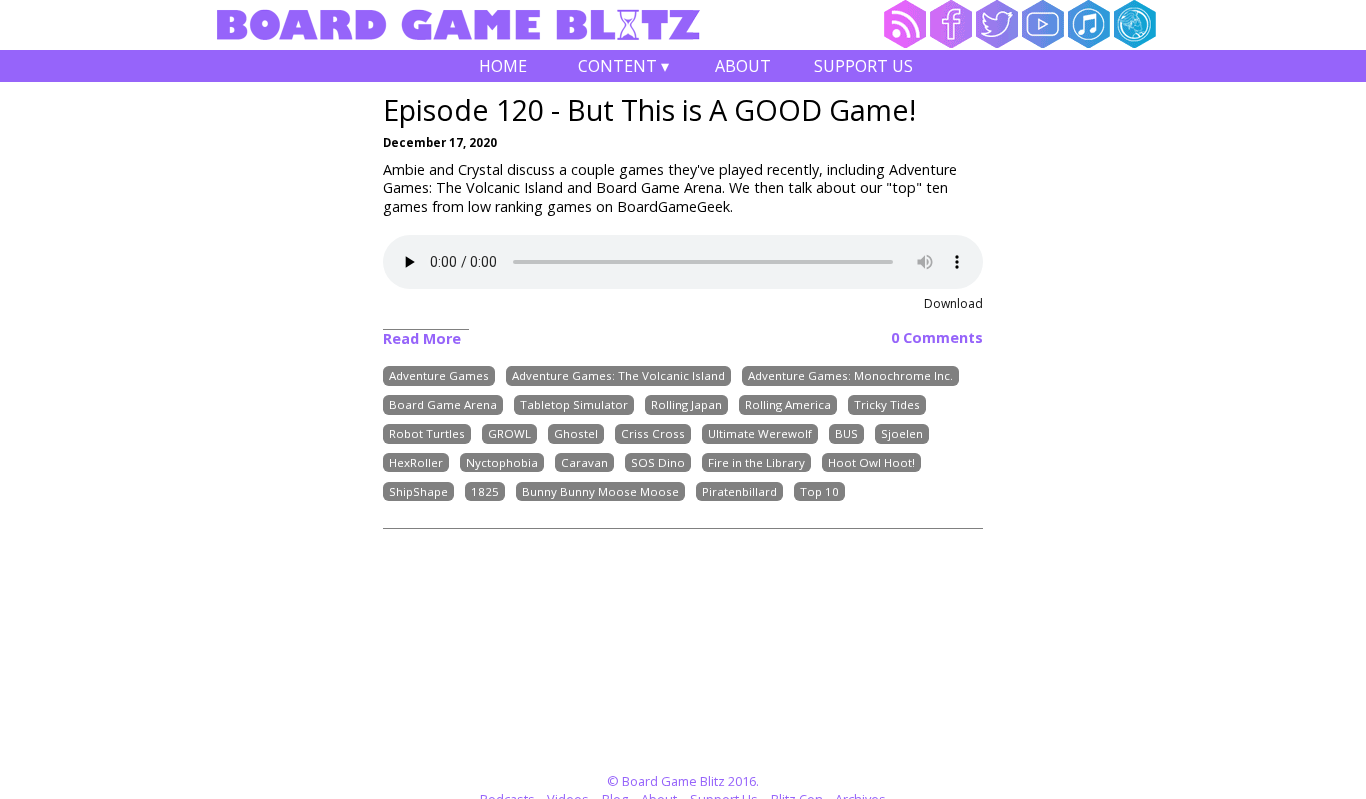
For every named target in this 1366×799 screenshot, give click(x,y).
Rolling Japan (686, 404)
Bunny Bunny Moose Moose (600, 491)
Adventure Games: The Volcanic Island (618, 376)
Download (953, 303)
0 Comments (937, 338)
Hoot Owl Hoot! (871, 462)
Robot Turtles (427, 433)
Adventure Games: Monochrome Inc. (850, 376)
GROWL (509, 433)
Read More (422, 338)
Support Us (863, 66)
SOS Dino (658, 462)
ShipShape (418, 491)
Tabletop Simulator (574, 404)
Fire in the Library (756, 462)
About (743, 66)
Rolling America (788, 404)
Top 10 (819, 491)
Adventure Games (439, 376)
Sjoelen (902, 433)
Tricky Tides (887, 404)
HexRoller (416, 462)
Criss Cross (653, 433)
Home (503, 66)
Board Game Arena (443, 404)
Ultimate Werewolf (760, 433)
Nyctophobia (502, 462)
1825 (485, 491)
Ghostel (576, 433)
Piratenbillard (739, 491)
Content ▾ (623, 68)
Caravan (584, 462)
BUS (846, 433)
